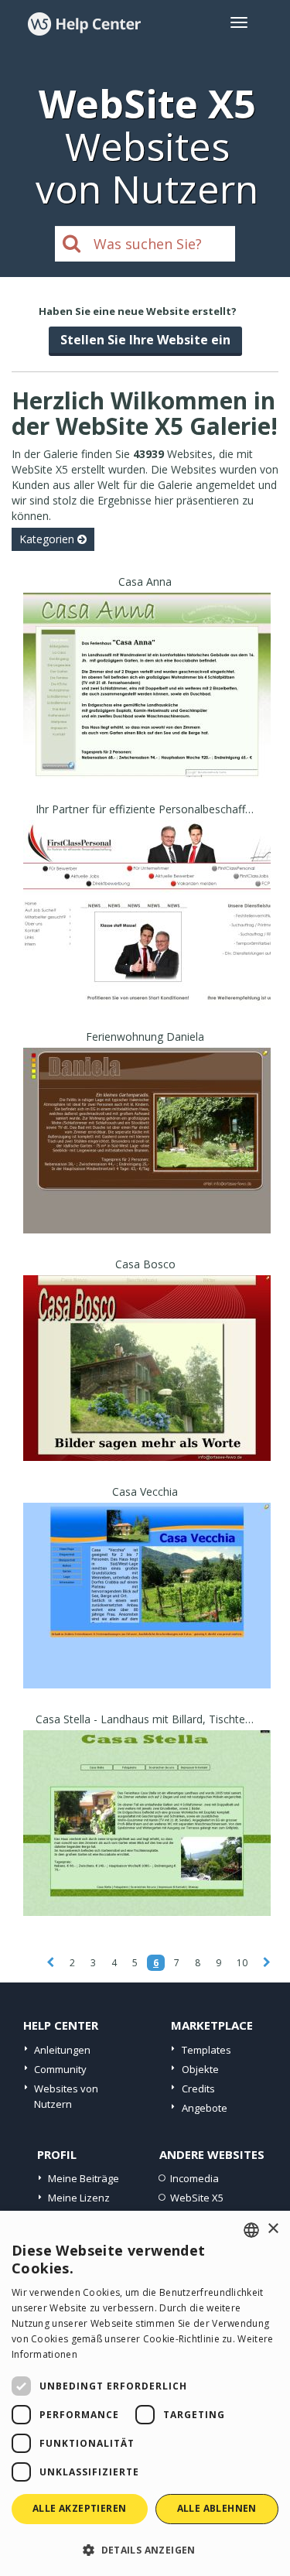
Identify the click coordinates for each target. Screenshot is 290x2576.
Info (147, 764)
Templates (206, 2050)
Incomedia (194, 2178)
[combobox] (251, 2230)
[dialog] (145, 2393)
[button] (145, 2549)
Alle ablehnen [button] (217, 2508)
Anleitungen (62, 2050)
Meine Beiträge (84, 2178)
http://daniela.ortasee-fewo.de (147, 1160)
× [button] (273, 2229)
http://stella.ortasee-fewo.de (147, 1843)
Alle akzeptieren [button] (79, 2508)
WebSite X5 (197, 2198)
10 (242, 1963)
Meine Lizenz (79, 2198)
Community (60, 2069)
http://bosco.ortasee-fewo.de (147, 1388)
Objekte (200, 2069)
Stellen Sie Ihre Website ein (145, 340)
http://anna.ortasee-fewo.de (147, 705)
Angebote (205, 2108)
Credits (198, 2089)
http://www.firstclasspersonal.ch (147, 933)
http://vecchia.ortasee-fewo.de (147, 1615)
